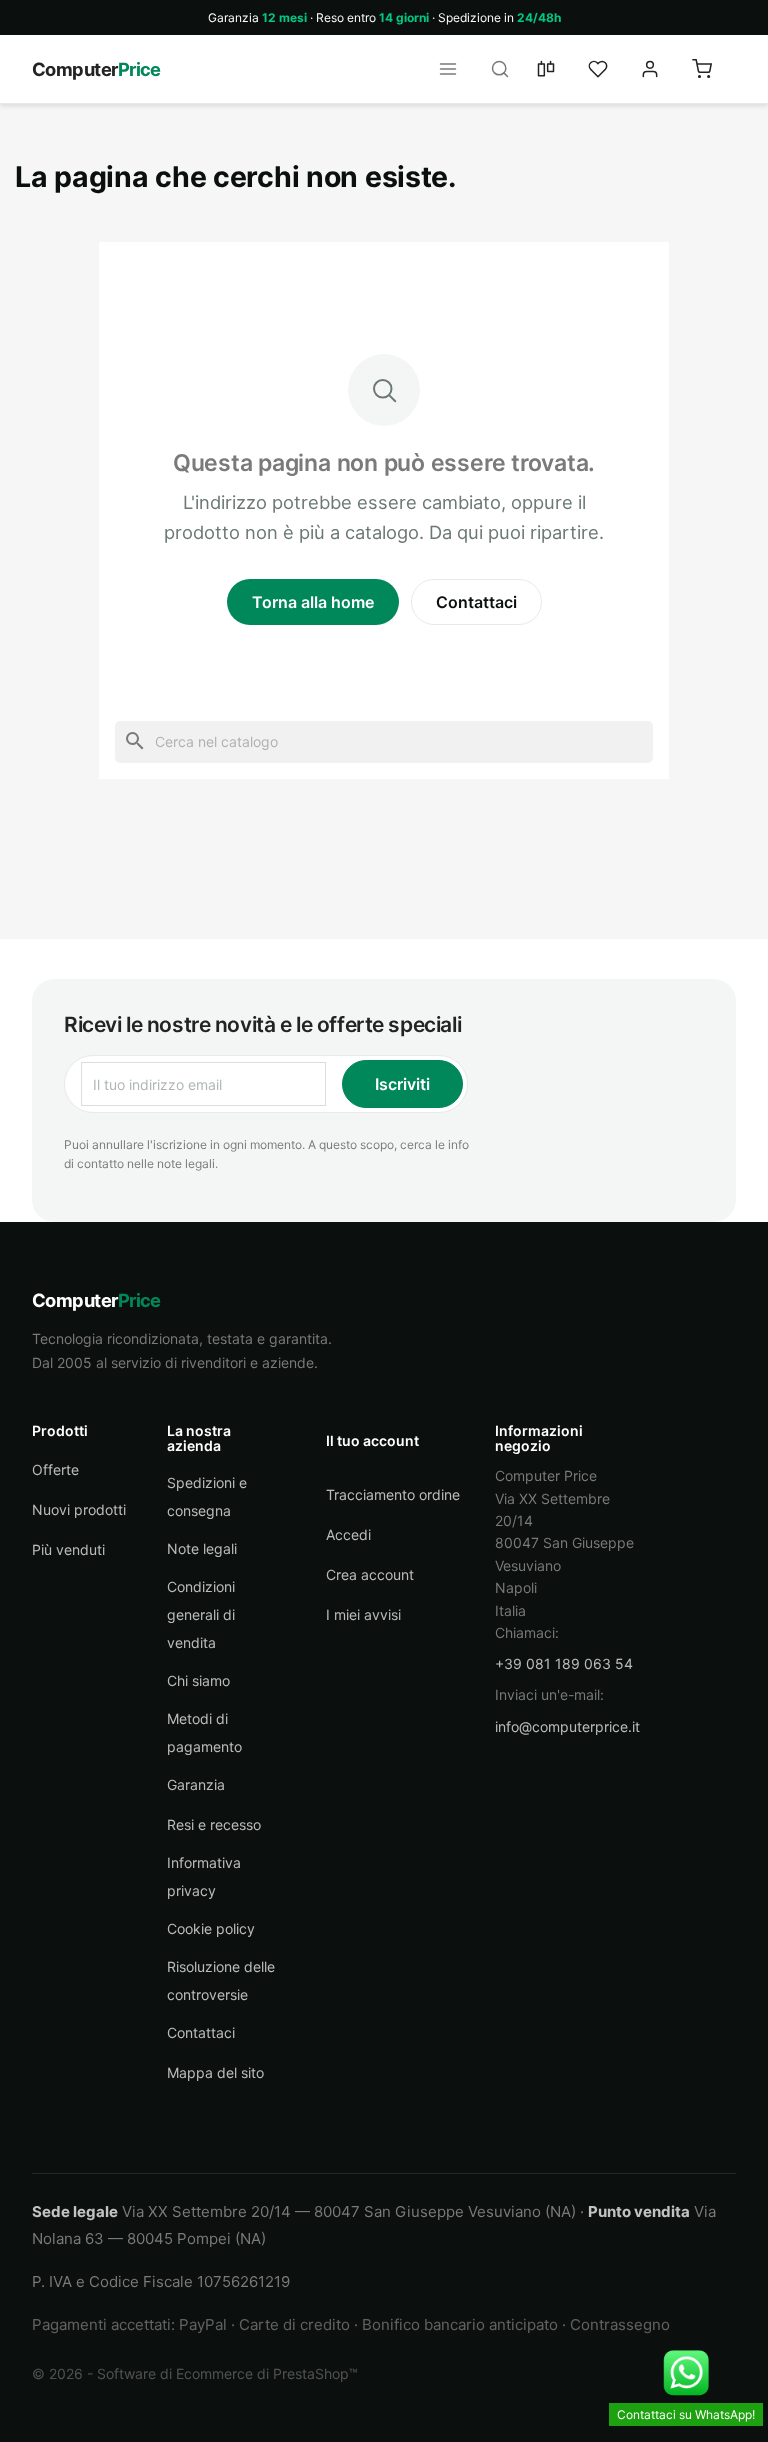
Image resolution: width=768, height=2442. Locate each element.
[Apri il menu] (454, 69)
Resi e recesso (214, 1824)
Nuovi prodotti (79, 1509)
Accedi (348, 1534)
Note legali (202, 1548)
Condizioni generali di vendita (201, 1614)
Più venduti (68, 1549)
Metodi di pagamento (204, 1732)
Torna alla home (313, 602)
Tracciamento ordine (393, 1494)
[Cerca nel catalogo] (506, 69)
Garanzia (196, 1784)
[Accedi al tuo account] (662, 69)
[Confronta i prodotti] (558, 69)
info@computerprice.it (567, 1726)
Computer (96, 69)
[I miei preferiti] (610, 69)
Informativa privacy (204, 1876)
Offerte (55, 1469)
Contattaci (476, 602)
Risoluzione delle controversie (221, 1980)
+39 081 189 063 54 (564, 1663)
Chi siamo (198, 1680)
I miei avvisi (363, 1614)
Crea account (370, 1574)
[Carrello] (714, 69)
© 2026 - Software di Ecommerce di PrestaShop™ (195, 2373)
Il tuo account (372, 1440)
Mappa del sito (215, 2072)
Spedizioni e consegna (207, 1496)
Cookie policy (211, 1928)
